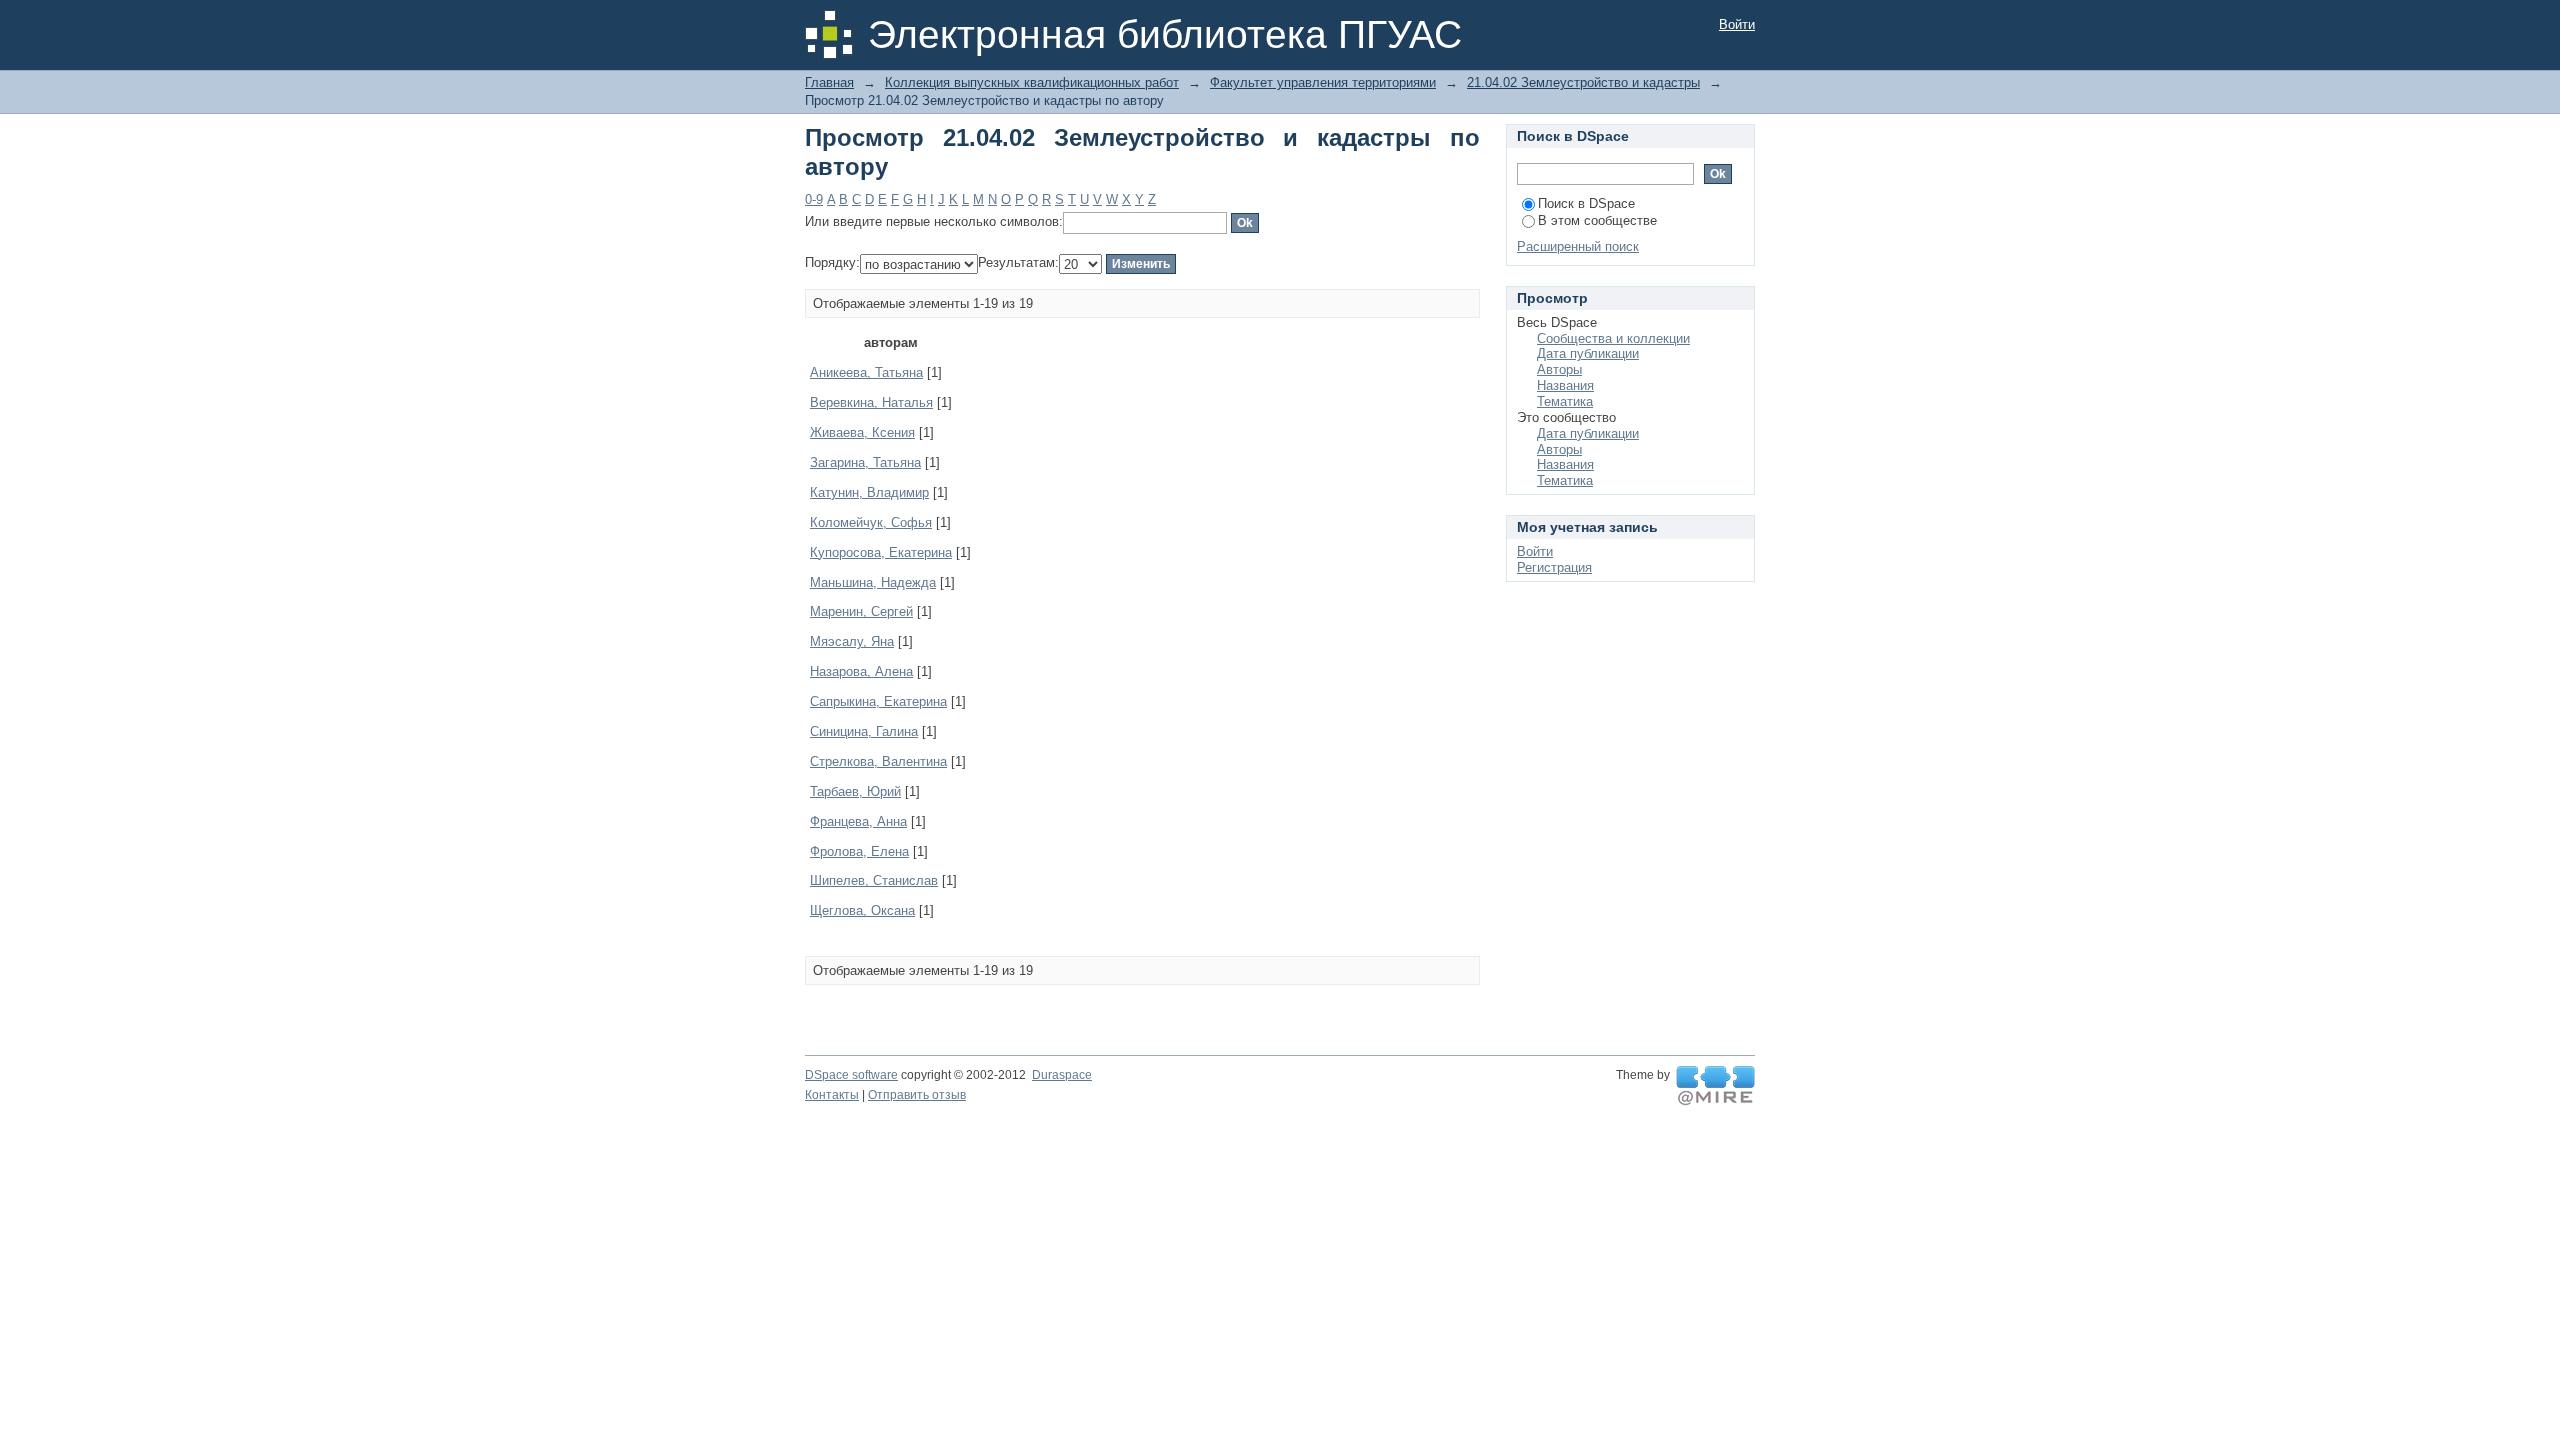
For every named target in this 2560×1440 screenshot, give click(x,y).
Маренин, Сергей (861, 611)
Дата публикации (1588, 353)
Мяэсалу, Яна (852, 641)
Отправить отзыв (917, 1095)
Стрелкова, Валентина (878, 761)
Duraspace (1062, 1075)
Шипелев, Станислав (874, 880)
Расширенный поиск (1578, 246)
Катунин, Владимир (869, 492)
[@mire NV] (1715, 1086)
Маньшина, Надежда (873, 582)
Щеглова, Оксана (862, 910)
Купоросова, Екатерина (881, 552)
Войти (1737, 24)
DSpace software (851, 1075)
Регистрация (1554, 567)
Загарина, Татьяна (865, 462)
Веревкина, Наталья (871, 402)
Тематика (1565, 401)
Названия (1565, 385)
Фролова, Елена (859, 851)
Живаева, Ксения (862, 432)
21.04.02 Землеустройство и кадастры (1583, 82)
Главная (829, 82)
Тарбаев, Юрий (855, 791)
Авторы (1559, 369)
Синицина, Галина (864, 731)
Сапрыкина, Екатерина (878, 701)
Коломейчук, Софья (871, 522)
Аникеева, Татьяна (866, 372)
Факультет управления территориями (1323, 82)
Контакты (832, 1095)
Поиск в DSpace (1586, 203)
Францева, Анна (858, 821)
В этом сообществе (1597, 220)
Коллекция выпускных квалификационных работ (1032, 82)
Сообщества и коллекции (1613, 338)
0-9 (814, 199)
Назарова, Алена (861, 671)
